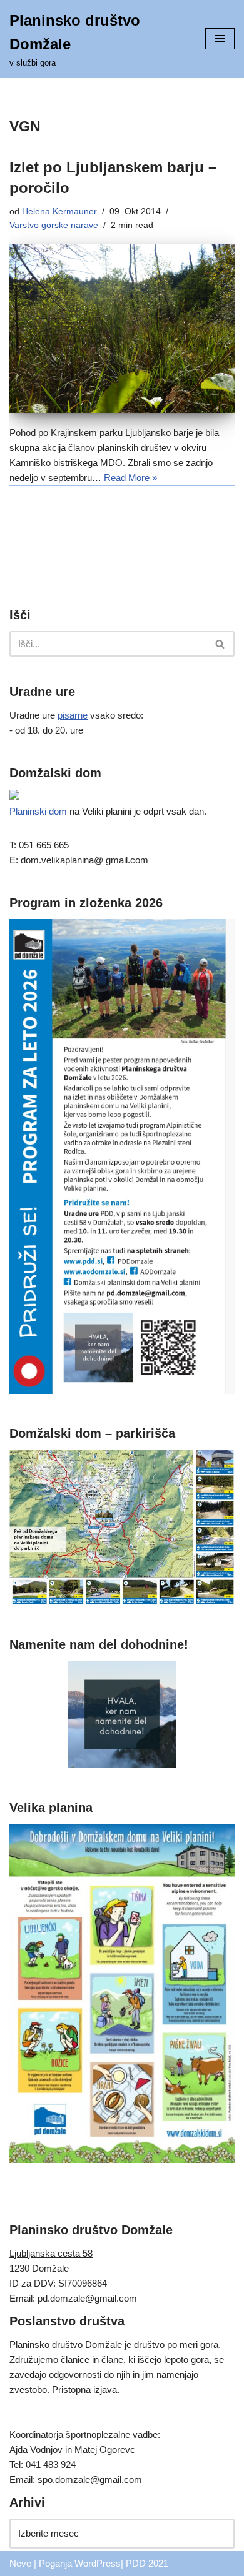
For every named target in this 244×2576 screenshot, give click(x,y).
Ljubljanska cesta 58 (51, 2253)
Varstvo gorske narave (54, 225)
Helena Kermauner (59, 211)
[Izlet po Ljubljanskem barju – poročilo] (122, 329)
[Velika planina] (122, 2160)
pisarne (73, 715)
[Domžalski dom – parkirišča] (122, 1602)
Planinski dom (38, 811)
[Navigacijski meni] (220, 39)
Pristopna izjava (84, 2390)
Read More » (130, 478)
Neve (20, 2563)
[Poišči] (221, 644)
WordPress (98, 2563)
